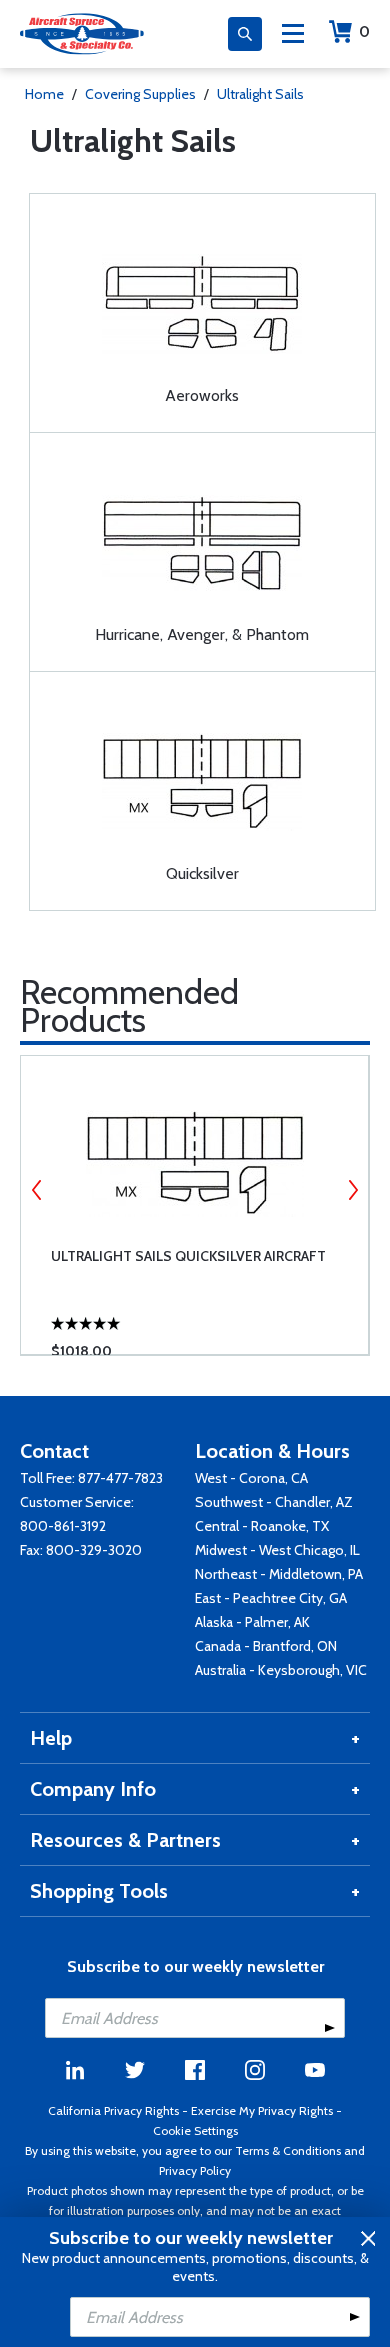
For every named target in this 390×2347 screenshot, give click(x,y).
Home (44, 94)
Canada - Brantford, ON (266, 1646)
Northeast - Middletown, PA (279, 1574)
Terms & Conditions (288, 2150)
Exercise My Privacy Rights (262, 2110)
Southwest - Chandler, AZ (274, 1502)
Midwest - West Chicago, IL (277, 1550)
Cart (364, 31)
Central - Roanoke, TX (262, 1526)
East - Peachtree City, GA (271, 1598)
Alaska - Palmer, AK (252, 1622)
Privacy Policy (195, 2170)
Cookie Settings (195, 2130)
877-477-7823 (120, 1478)
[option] (194, 1205)
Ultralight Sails (260, 94)
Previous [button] (37, 1190)
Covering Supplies (140, 94)
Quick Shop (209, 1310)
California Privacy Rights (113, 2110)
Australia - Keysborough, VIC (281, 1670)
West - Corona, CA (251, 1478)
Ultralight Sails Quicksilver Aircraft (188, 1256)
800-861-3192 (63, 1526)
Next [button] (353, 1190)
